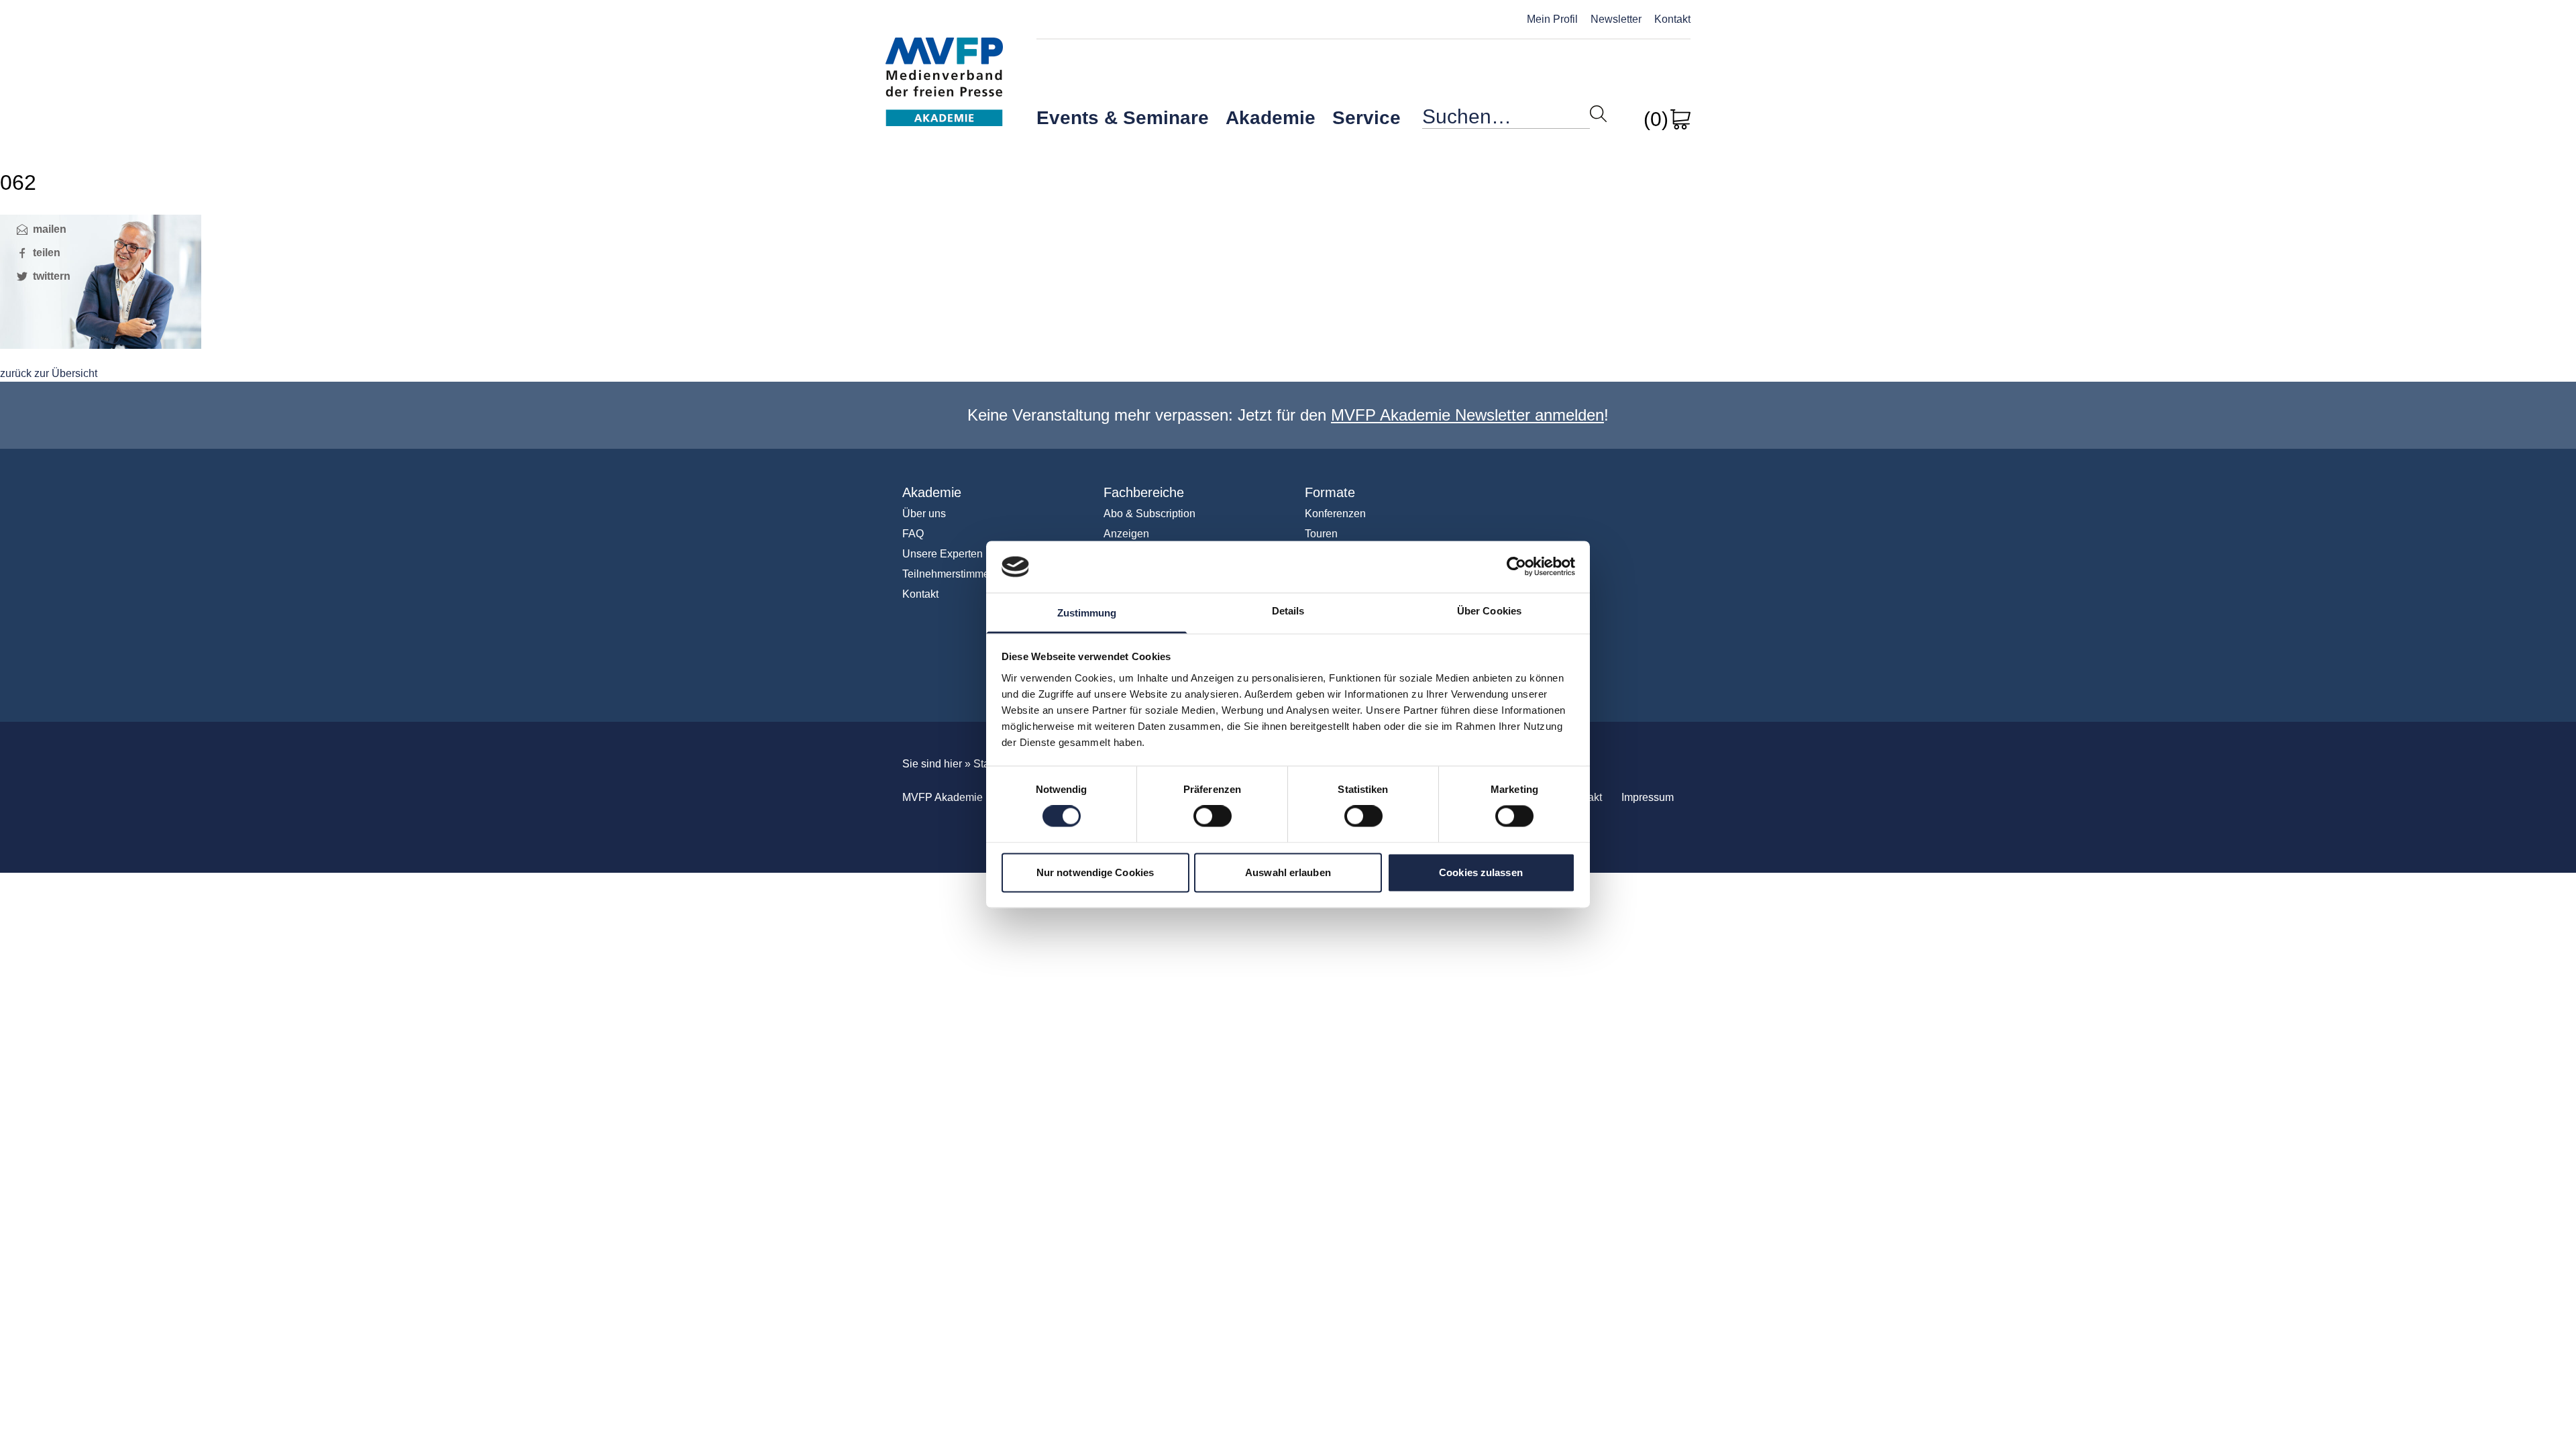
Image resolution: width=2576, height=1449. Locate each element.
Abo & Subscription (1149, 514)
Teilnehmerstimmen (949, 574)
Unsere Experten (943, 554)
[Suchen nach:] (1506, 120)
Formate (1330, 492)
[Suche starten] (1598, 114)
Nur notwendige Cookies (1095, 872)
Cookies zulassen (1481, 872)
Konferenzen (1335, 514)
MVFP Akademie (944, 67)
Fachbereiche (1144, 492)
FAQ (913, 534)
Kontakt (1672, 19)
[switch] (1213, 816)
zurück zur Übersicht (49, 373)
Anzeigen (1126, 534)
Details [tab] (1288, 611)
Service (1366, 118)
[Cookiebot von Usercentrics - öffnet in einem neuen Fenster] (1516, 567)
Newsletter (1616, 19)
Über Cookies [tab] (1489, 611)
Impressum (1648, 797)
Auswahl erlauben (1288, 872)
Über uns (924, 514)
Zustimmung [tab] (1087, 613)
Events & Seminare (1123, 118)
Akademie (1271, 118)
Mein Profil (1552, 19)
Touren (1321, 534)
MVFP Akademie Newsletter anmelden (1467, 415)
